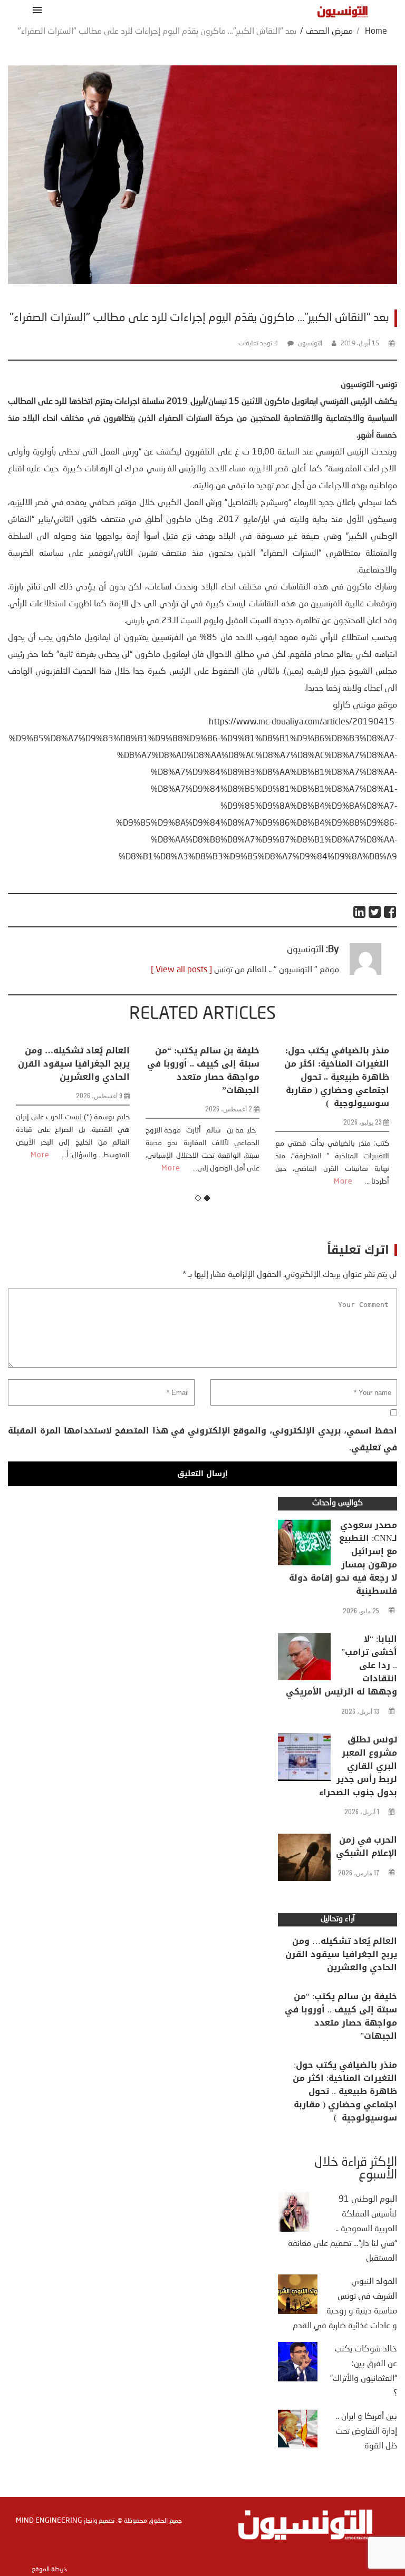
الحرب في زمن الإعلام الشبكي (367, 1846)
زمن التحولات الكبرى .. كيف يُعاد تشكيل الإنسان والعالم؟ (334, 1064)
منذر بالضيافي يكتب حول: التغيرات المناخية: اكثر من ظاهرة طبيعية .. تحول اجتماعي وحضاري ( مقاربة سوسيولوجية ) (207, 1077)
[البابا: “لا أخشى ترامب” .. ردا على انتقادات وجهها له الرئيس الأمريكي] (304, 1659)
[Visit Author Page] (365, 973)
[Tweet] (375, 912)
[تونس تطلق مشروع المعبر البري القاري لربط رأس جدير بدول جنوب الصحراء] (304, 1760)
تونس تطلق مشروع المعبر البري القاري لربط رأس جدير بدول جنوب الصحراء (358, 1766)
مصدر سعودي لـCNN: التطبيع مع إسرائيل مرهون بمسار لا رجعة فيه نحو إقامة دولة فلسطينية (343, 1558)
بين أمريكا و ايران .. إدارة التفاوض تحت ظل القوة (366, 2432)
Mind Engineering (49, 2521)
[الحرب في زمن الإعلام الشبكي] (304, 1860)
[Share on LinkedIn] (360, 912)
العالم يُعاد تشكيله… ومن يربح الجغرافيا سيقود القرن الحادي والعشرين (341, 1954)
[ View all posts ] (181, 970)
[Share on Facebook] (390, 912)
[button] (36, 10)
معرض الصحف (329, 32)
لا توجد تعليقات (258, 344)
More (41, 1168)
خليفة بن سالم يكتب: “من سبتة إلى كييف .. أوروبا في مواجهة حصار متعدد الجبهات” (74, 1070)
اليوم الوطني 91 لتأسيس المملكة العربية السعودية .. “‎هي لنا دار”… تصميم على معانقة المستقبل (343, 2229)
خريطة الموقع (49, 2570)
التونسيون (310, 344)
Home (376, 32)
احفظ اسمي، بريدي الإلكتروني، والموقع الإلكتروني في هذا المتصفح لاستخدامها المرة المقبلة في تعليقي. (202, 1439)
